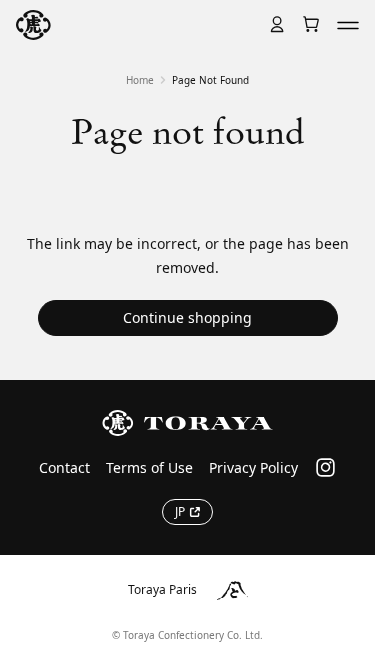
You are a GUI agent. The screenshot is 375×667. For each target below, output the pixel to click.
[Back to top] (343, 338)
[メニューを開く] (348, 25)
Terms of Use (149, 467)
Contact (64, 467)
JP (180, 511)
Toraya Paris (162, 589)
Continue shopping (187, 317)
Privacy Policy (253, 467)
